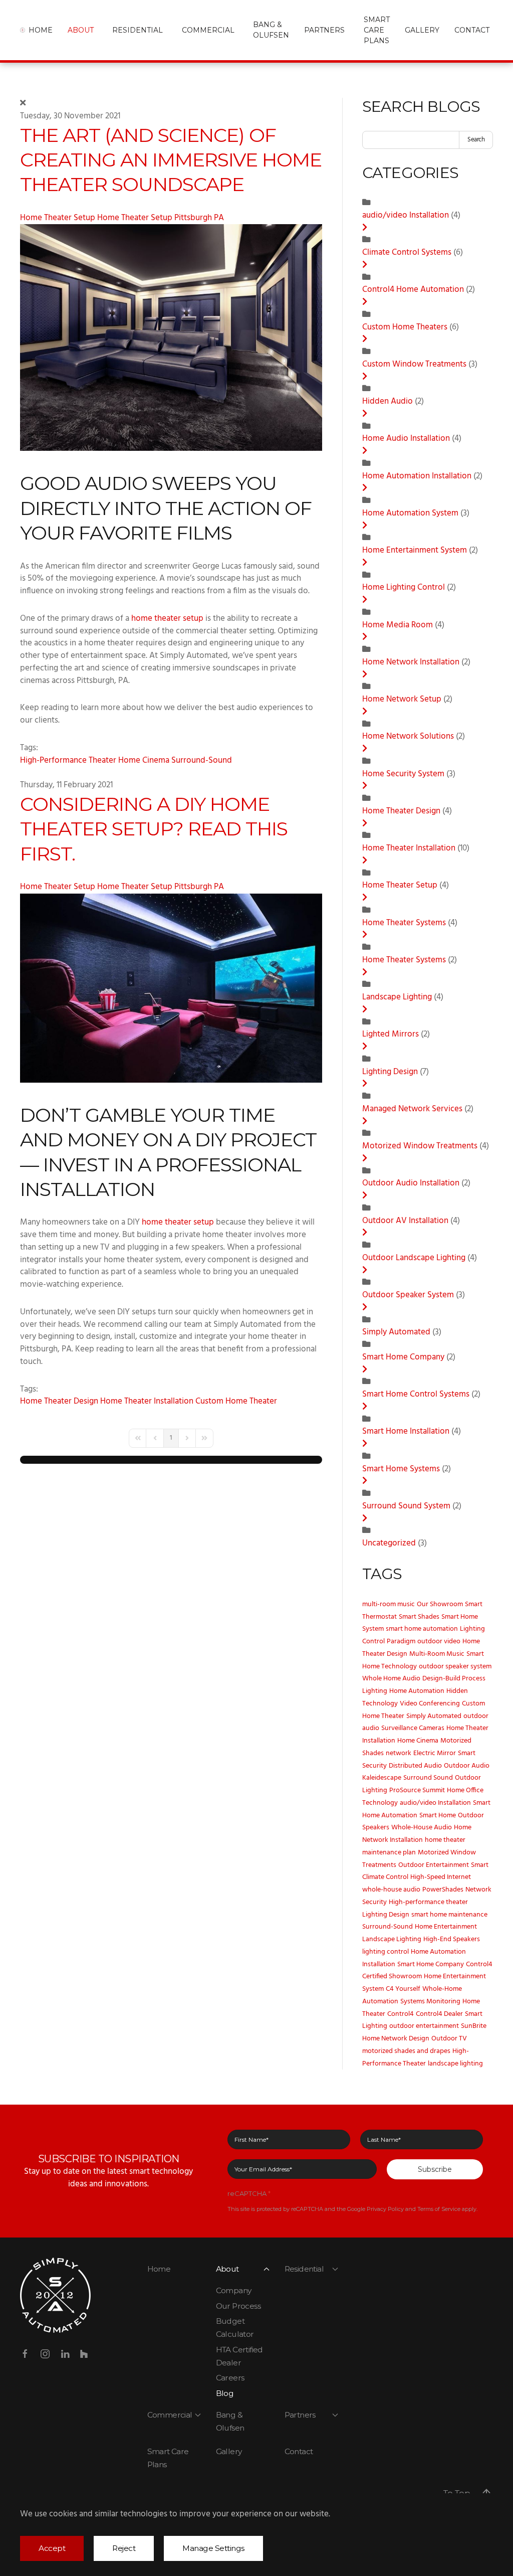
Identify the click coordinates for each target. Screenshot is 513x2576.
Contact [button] (472, 30)
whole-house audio (391, 1890)
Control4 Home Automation (413, 290)
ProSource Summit (417, 1790)
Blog (225, 2393)
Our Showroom (440, 1604)
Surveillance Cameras (413, 1728)
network (399, 1753)
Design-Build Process (454, 1679)
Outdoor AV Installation (406, 1221)
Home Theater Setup (59, 218)
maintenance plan (389, 1853)
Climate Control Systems (408, 253)
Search (476, 140)
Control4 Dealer (439, 2014)
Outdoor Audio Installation (411, 1183)
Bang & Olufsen (271, 30)
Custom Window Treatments (414, 365)
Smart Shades (419, 1617)
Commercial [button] (208, 30)
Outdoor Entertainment (434, 1865)
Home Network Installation (412, 662)
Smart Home (438, 1816)
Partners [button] (324, 30)
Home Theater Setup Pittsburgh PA (161, 218)
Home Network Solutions (408, 737)
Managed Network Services (413, 1109)
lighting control (386, 1952)
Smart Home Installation (407, 1432)
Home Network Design (396, 2039)
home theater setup (167, 619)
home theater (445, 1840)
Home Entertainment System (415, 551)
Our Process (238, 2306)
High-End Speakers (452, 1939)
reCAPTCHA (249, 2193)
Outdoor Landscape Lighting (414, 1258)
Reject (124, 2548)
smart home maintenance (449, 1915)
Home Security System (403, 774)
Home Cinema (144, 761)
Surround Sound (428, 1778)
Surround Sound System (406, 1506)
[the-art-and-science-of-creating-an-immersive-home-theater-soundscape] (171, 338)
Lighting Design (390, 1072)
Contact (299, 2451)
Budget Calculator (235, 2328)
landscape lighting (455, 2064)
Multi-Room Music (437, 1654)
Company (234, 2290)
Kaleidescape (382, 1778)
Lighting (375, 1691)
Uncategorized (389, 1543)
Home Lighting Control (404, 588)
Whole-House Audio (422, 1828)
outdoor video (439, 1642)
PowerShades (443, 1890)
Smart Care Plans (377, 30)
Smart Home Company (403, 1357)
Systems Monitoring (430, 2002)
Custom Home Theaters (406, 327)
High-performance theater (428, 1902)
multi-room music (389, 1604)
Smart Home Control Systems (416, 1395)
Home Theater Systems (404, 923)
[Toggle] (365, 228)
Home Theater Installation (147, 1402)
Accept (52, 2548)
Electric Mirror (435, 1753)
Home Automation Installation (418, 476)
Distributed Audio (415, 1766)
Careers (230, 2378)
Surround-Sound (202, 761)
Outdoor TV (449, 2039)
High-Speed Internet (441, 1877)
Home (41, 30)
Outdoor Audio (467, 1766)
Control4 (401, 2014)
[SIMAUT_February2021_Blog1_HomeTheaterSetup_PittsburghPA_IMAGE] (171, 988)
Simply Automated (396, 1332)
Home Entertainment (446, 1927)
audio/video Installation (407, 216)
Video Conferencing (430, 1704)
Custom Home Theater (236, 1402)
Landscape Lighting (397, 997)
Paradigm (401, 1642)
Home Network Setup (402, 700)
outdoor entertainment (424, 2026)
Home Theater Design (59, 1402)
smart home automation (422, 1629)
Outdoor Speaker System (409, 1295)
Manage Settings (213, 2548)
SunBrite (474, 2026)
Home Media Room (399, 625)
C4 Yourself (403, 1989)
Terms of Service (439, 2209)
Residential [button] (138, 30)
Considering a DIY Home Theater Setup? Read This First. (154, 829)
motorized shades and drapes (406, 2051)
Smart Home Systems (401, 1469)
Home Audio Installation (406, 439)
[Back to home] (24, 30)
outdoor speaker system (455, 1667)
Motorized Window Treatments (420, 1146)
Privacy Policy (385, 2209)
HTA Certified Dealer (239, 2356)
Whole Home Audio (391, 1679)
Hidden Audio (388, 402)
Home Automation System (410, 513)
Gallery (422, 30)
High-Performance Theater (68, 761)
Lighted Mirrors (391, 1035)
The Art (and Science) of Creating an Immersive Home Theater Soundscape (171, 160)
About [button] (81, 30)
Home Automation (417, 1691)
